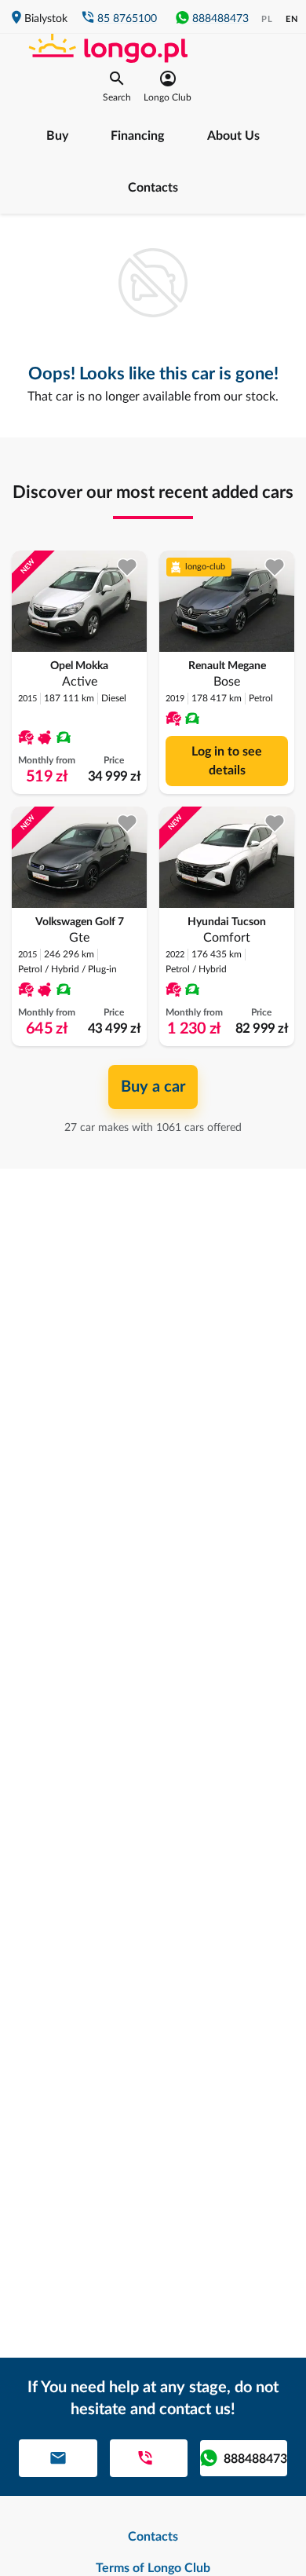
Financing (137, 136)
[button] (117, 86)
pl (267, 19)
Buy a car (153, 1087)
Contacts (153, 188)
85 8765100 (127, 19)
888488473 (220, 19)
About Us (233, 136)
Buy (57, 136)
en (292, 19)
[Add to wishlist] (127, 567)
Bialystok (46, 19)
